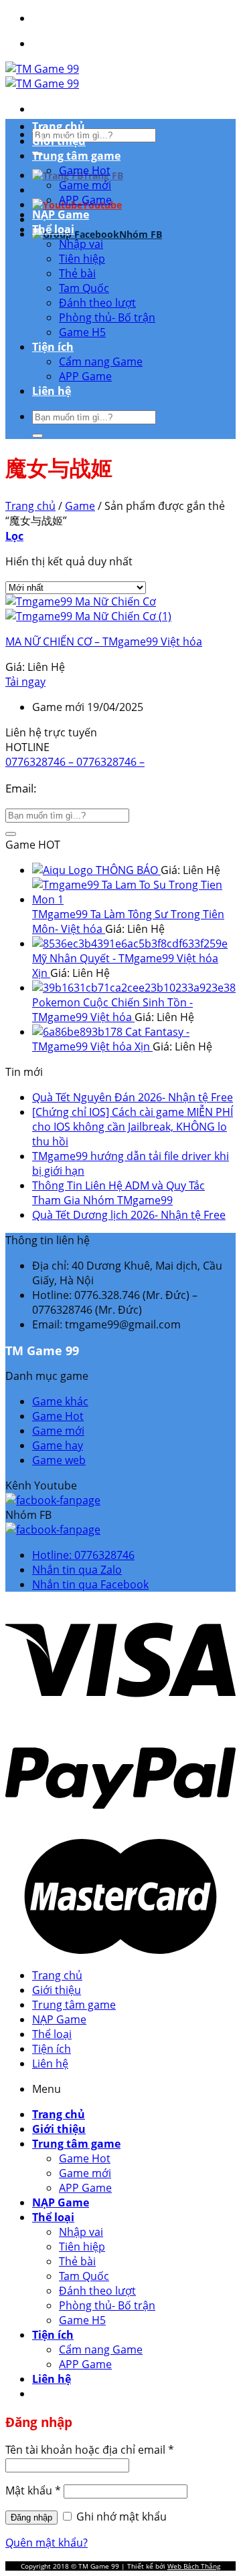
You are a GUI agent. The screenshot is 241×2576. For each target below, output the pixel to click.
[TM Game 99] (42, 76)
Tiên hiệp (82, 259)
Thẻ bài (77, 273)
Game (80, 506)
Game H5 (82, 332)
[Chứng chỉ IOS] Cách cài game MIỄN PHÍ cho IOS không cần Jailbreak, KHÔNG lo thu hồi (133, 1127)
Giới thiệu (59, 141)
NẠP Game (61, 214)
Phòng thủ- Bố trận (107, 317)
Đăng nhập (31, 2518)
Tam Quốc (84, 288)
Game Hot (85, 170)
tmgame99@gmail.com (100, 788)
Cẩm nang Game (101, 362)
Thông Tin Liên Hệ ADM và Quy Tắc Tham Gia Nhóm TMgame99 (118, 1193)
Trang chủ (59, 126)
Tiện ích (53, 347)
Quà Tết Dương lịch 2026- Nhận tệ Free (129, 1215)
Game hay (58, 1445)
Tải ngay (25, 682)
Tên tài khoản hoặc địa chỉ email (90, 2450)
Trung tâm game (76, 156)
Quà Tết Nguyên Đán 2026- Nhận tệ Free (133, 1097)
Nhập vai (81, 244)
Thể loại (53, 229)
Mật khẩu (33, 2490)
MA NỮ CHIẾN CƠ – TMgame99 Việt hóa (104, 641)
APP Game (85, 200)
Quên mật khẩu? (47, 2543)
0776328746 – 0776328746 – (75, 762)
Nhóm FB (141, 234)
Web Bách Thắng (194, 2566)
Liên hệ (52, 391)
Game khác (60, 1401)
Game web (59, 1460)
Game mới (85, 185)
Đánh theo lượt (97, 303)
